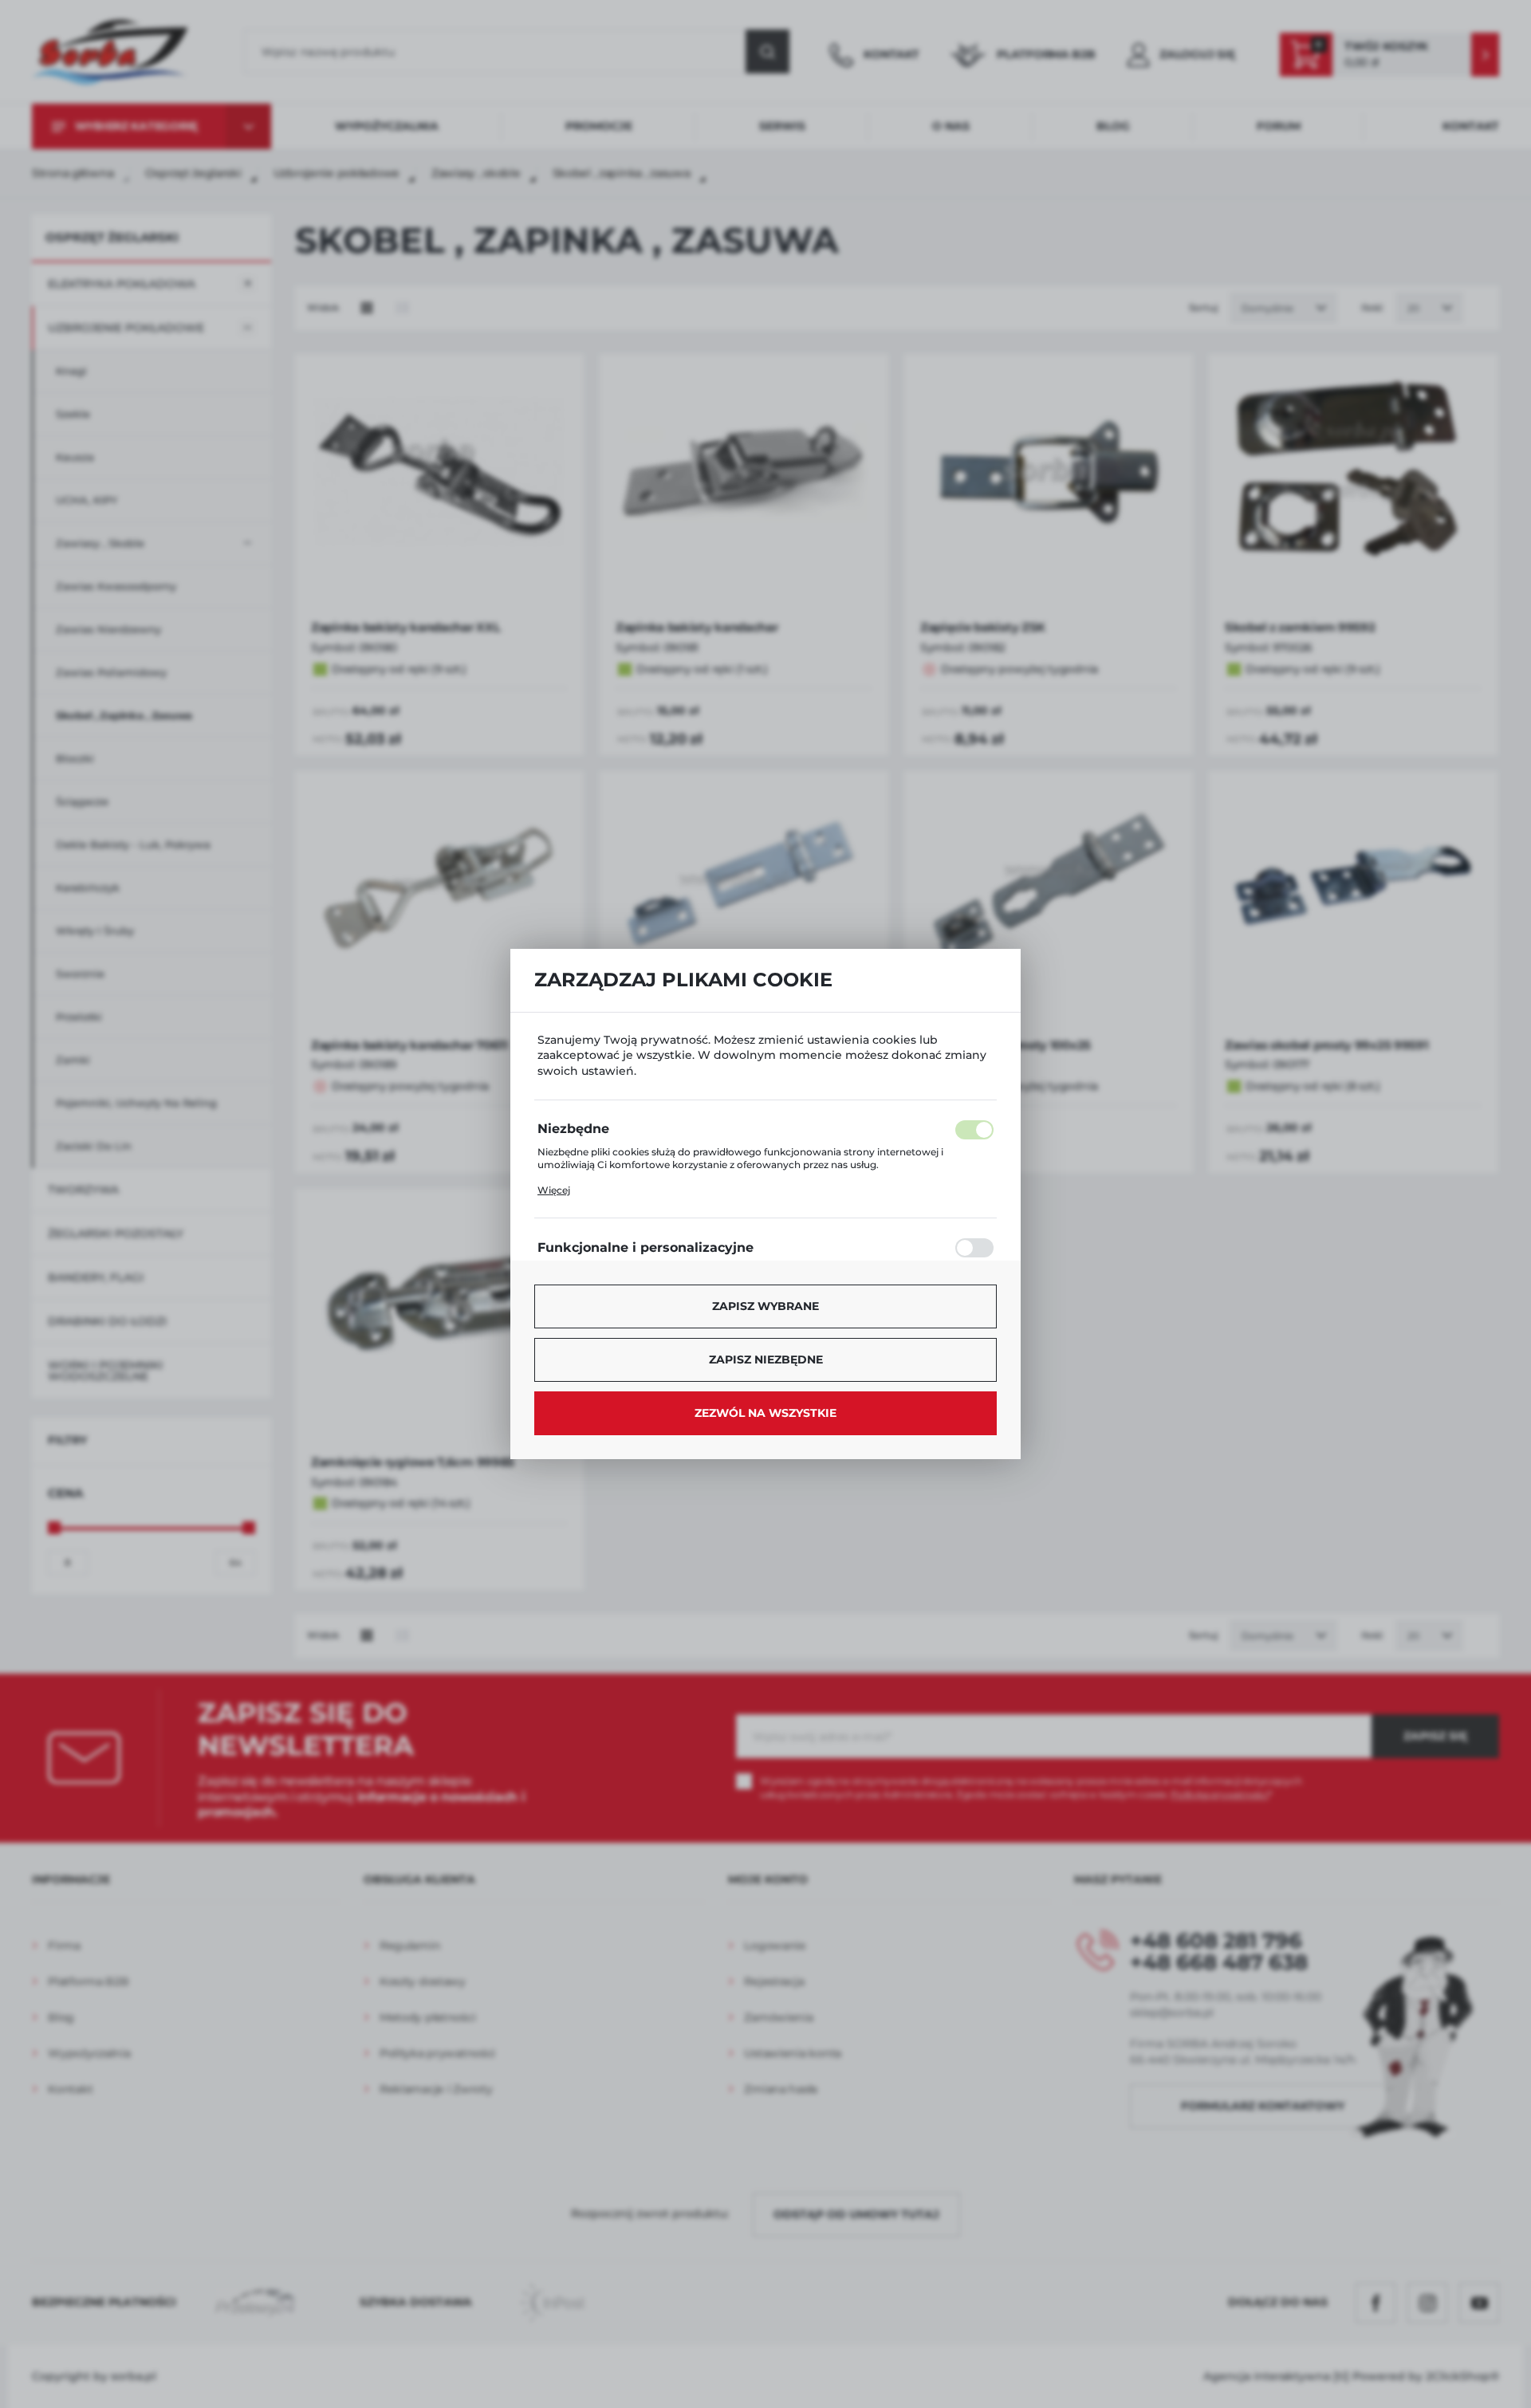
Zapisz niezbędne (766, 1359)
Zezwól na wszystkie (765, 1413)
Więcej (554, 1190)
